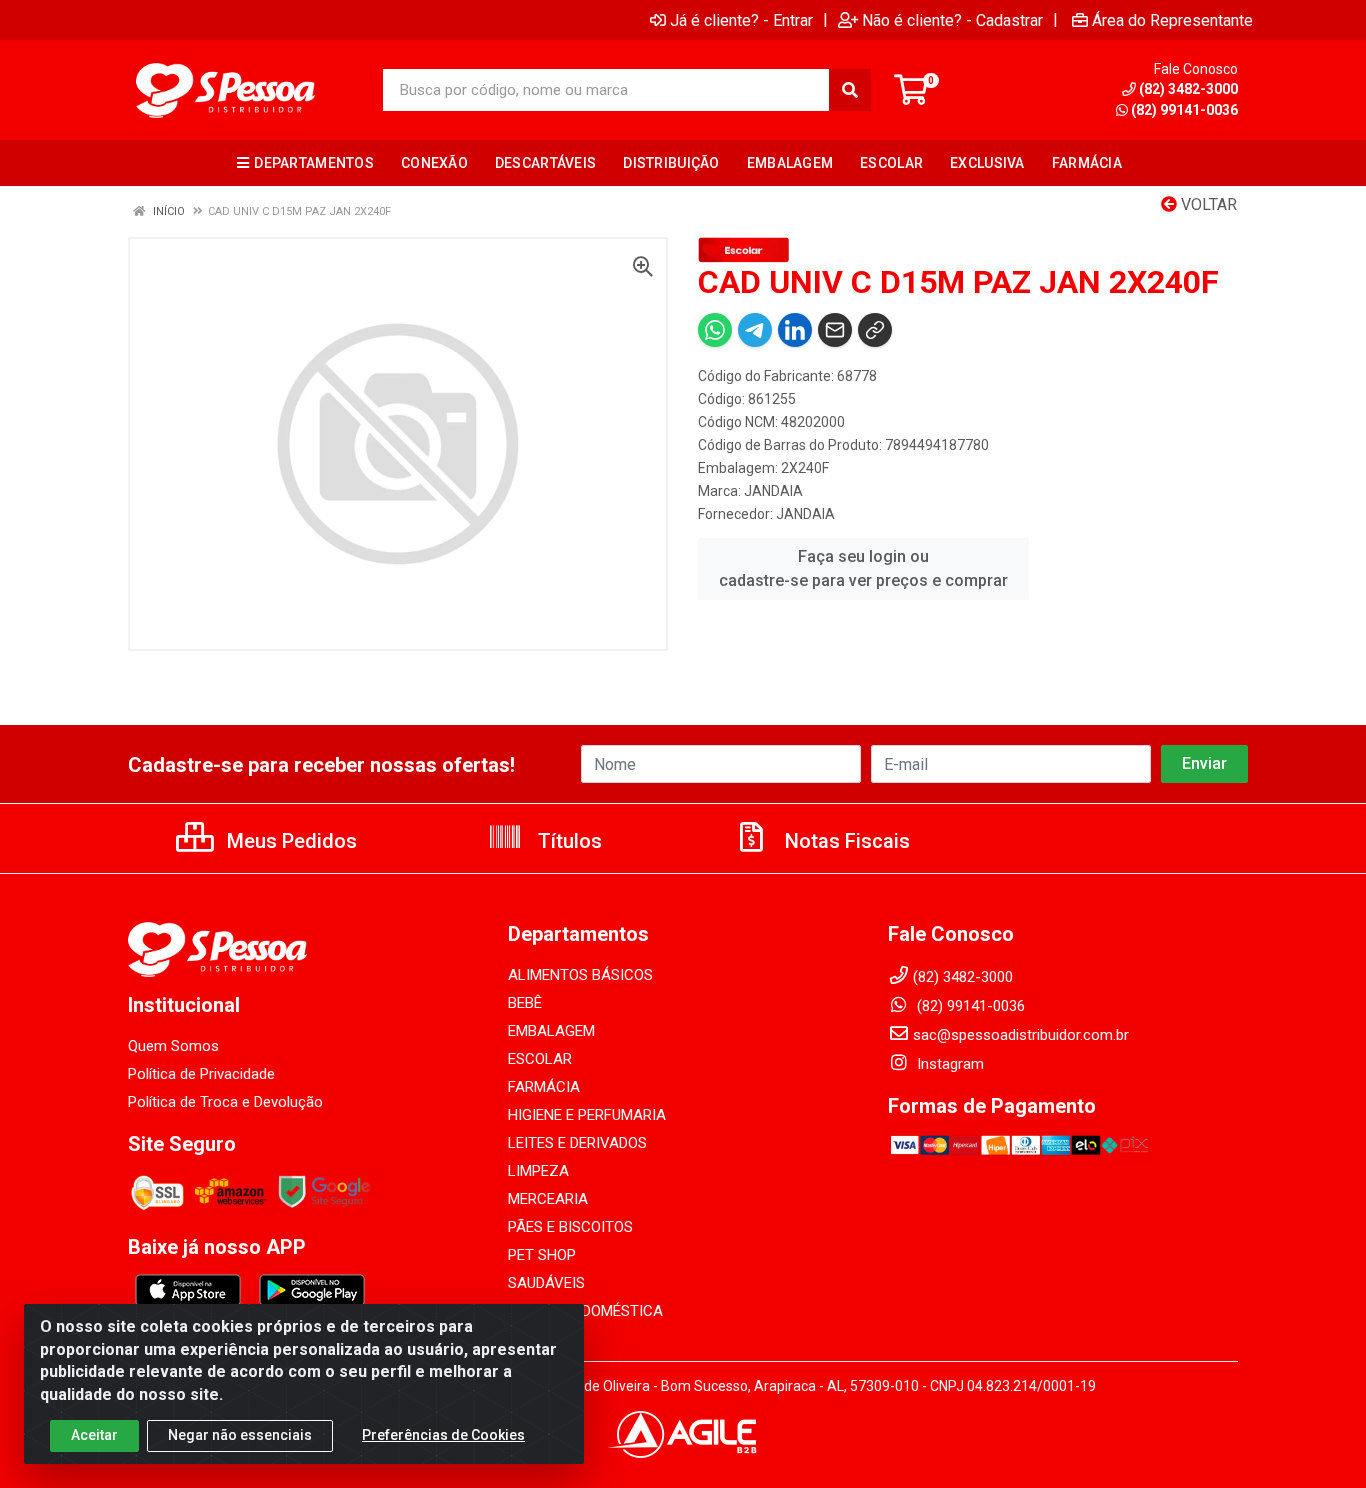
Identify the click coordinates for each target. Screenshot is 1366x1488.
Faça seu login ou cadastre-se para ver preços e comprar (863, 568)
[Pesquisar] (850, 90)
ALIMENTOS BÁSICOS (580, 975)
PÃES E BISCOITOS (570, 1227)
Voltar (1207, 204)
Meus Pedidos (289, 841)
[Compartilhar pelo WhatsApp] (715, 330)
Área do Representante (1172, 20)
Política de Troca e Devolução (225, 1102)
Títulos (567, 841)
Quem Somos (173, 1046)
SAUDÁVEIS (546, 1283)
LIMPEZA (538, 1171)
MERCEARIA (548, 1199)
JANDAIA (773, 491)
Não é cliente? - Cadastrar (952, 20)
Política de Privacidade (201, 1074)
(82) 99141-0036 (1184, 110)
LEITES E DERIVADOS (577, 1143)
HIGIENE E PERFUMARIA (587, 1115)
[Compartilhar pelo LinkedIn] (795, 330)
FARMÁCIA (544, 1087)
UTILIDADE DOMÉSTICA (585, 1311)
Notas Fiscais (845, 841)
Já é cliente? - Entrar (741, 20)
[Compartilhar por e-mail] (835, 330)
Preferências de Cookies (443, 1435)
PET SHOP (542, 1255)
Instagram (948, 1064)
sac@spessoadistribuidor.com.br (1021, 1035)
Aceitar (94, 1435)
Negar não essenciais (240, 1435)
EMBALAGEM (551, 1031)
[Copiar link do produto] (875, 330)
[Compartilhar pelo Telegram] (755, 330)
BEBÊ (525, 1003)
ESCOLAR (540, 1059)
